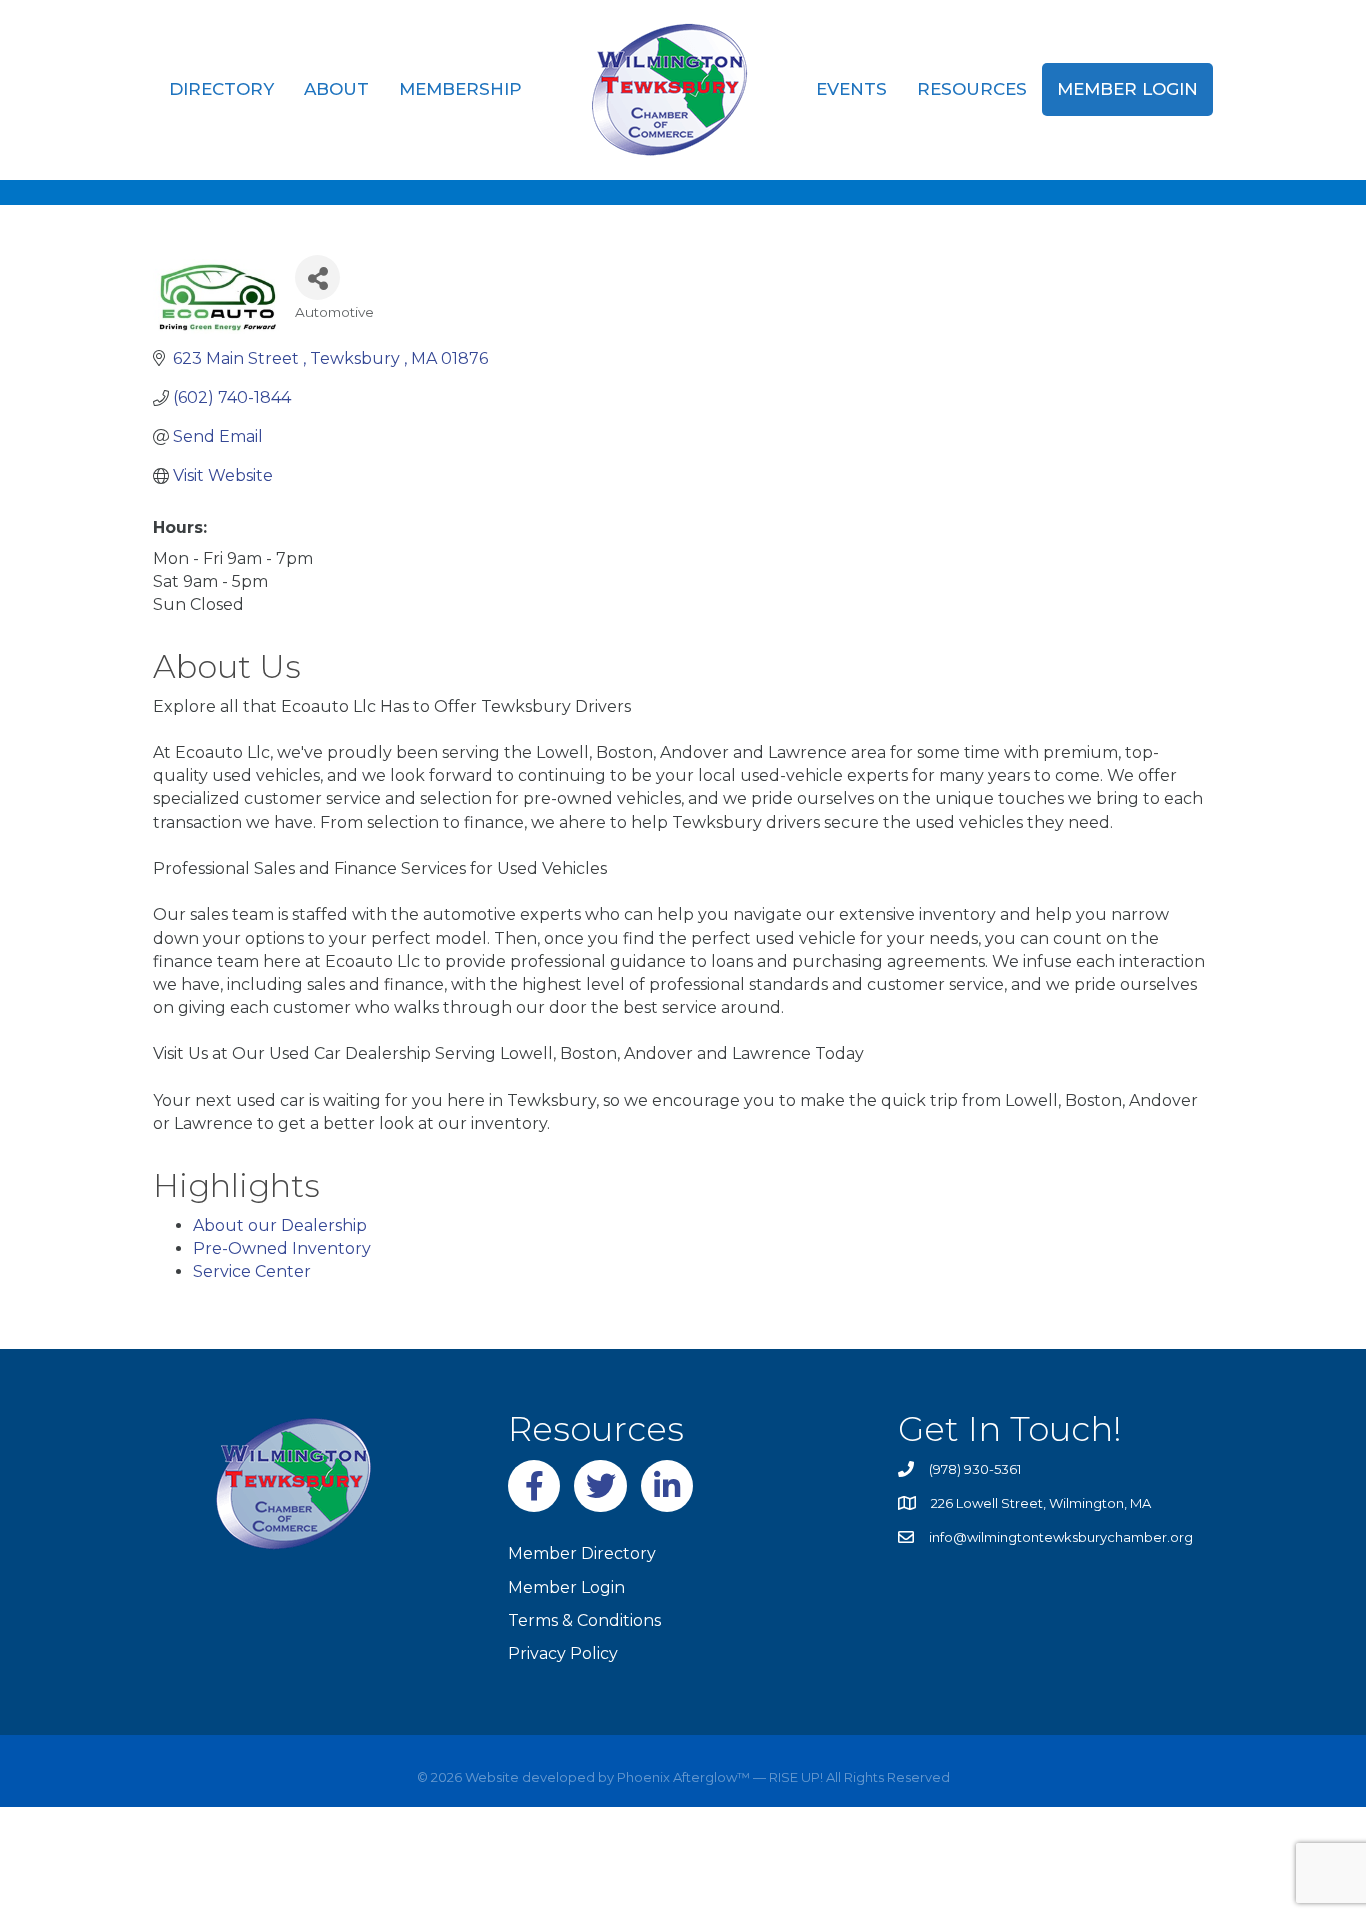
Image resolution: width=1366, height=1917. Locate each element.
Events (851, 89)
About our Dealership (280, 1225)
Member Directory (582, 1553)
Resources (972, 89)
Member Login (1127, 89)
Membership (460, 89)
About (336, 89)
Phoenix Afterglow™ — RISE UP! (718, 1777)
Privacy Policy (563, 1653)
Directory (221, 89)
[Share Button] (317, 277)
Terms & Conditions (584, 1620)
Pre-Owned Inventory (282, 1248)
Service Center (252, 1271)
